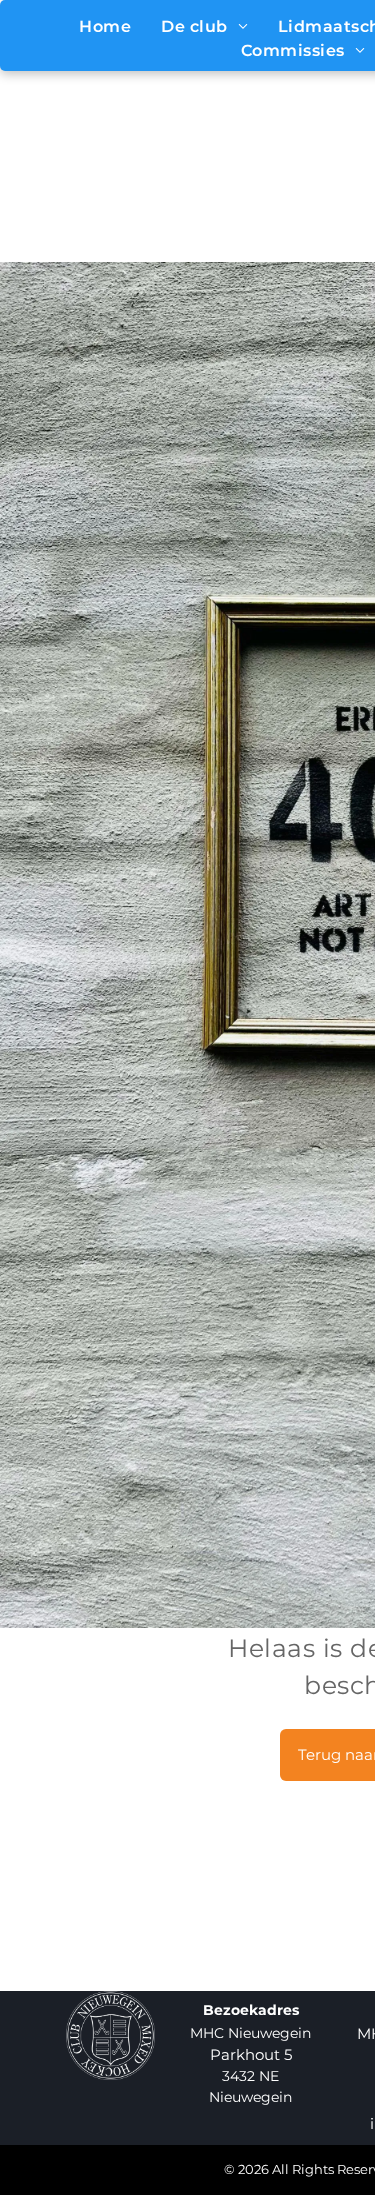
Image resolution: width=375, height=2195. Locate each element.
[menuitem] (105, 27)
